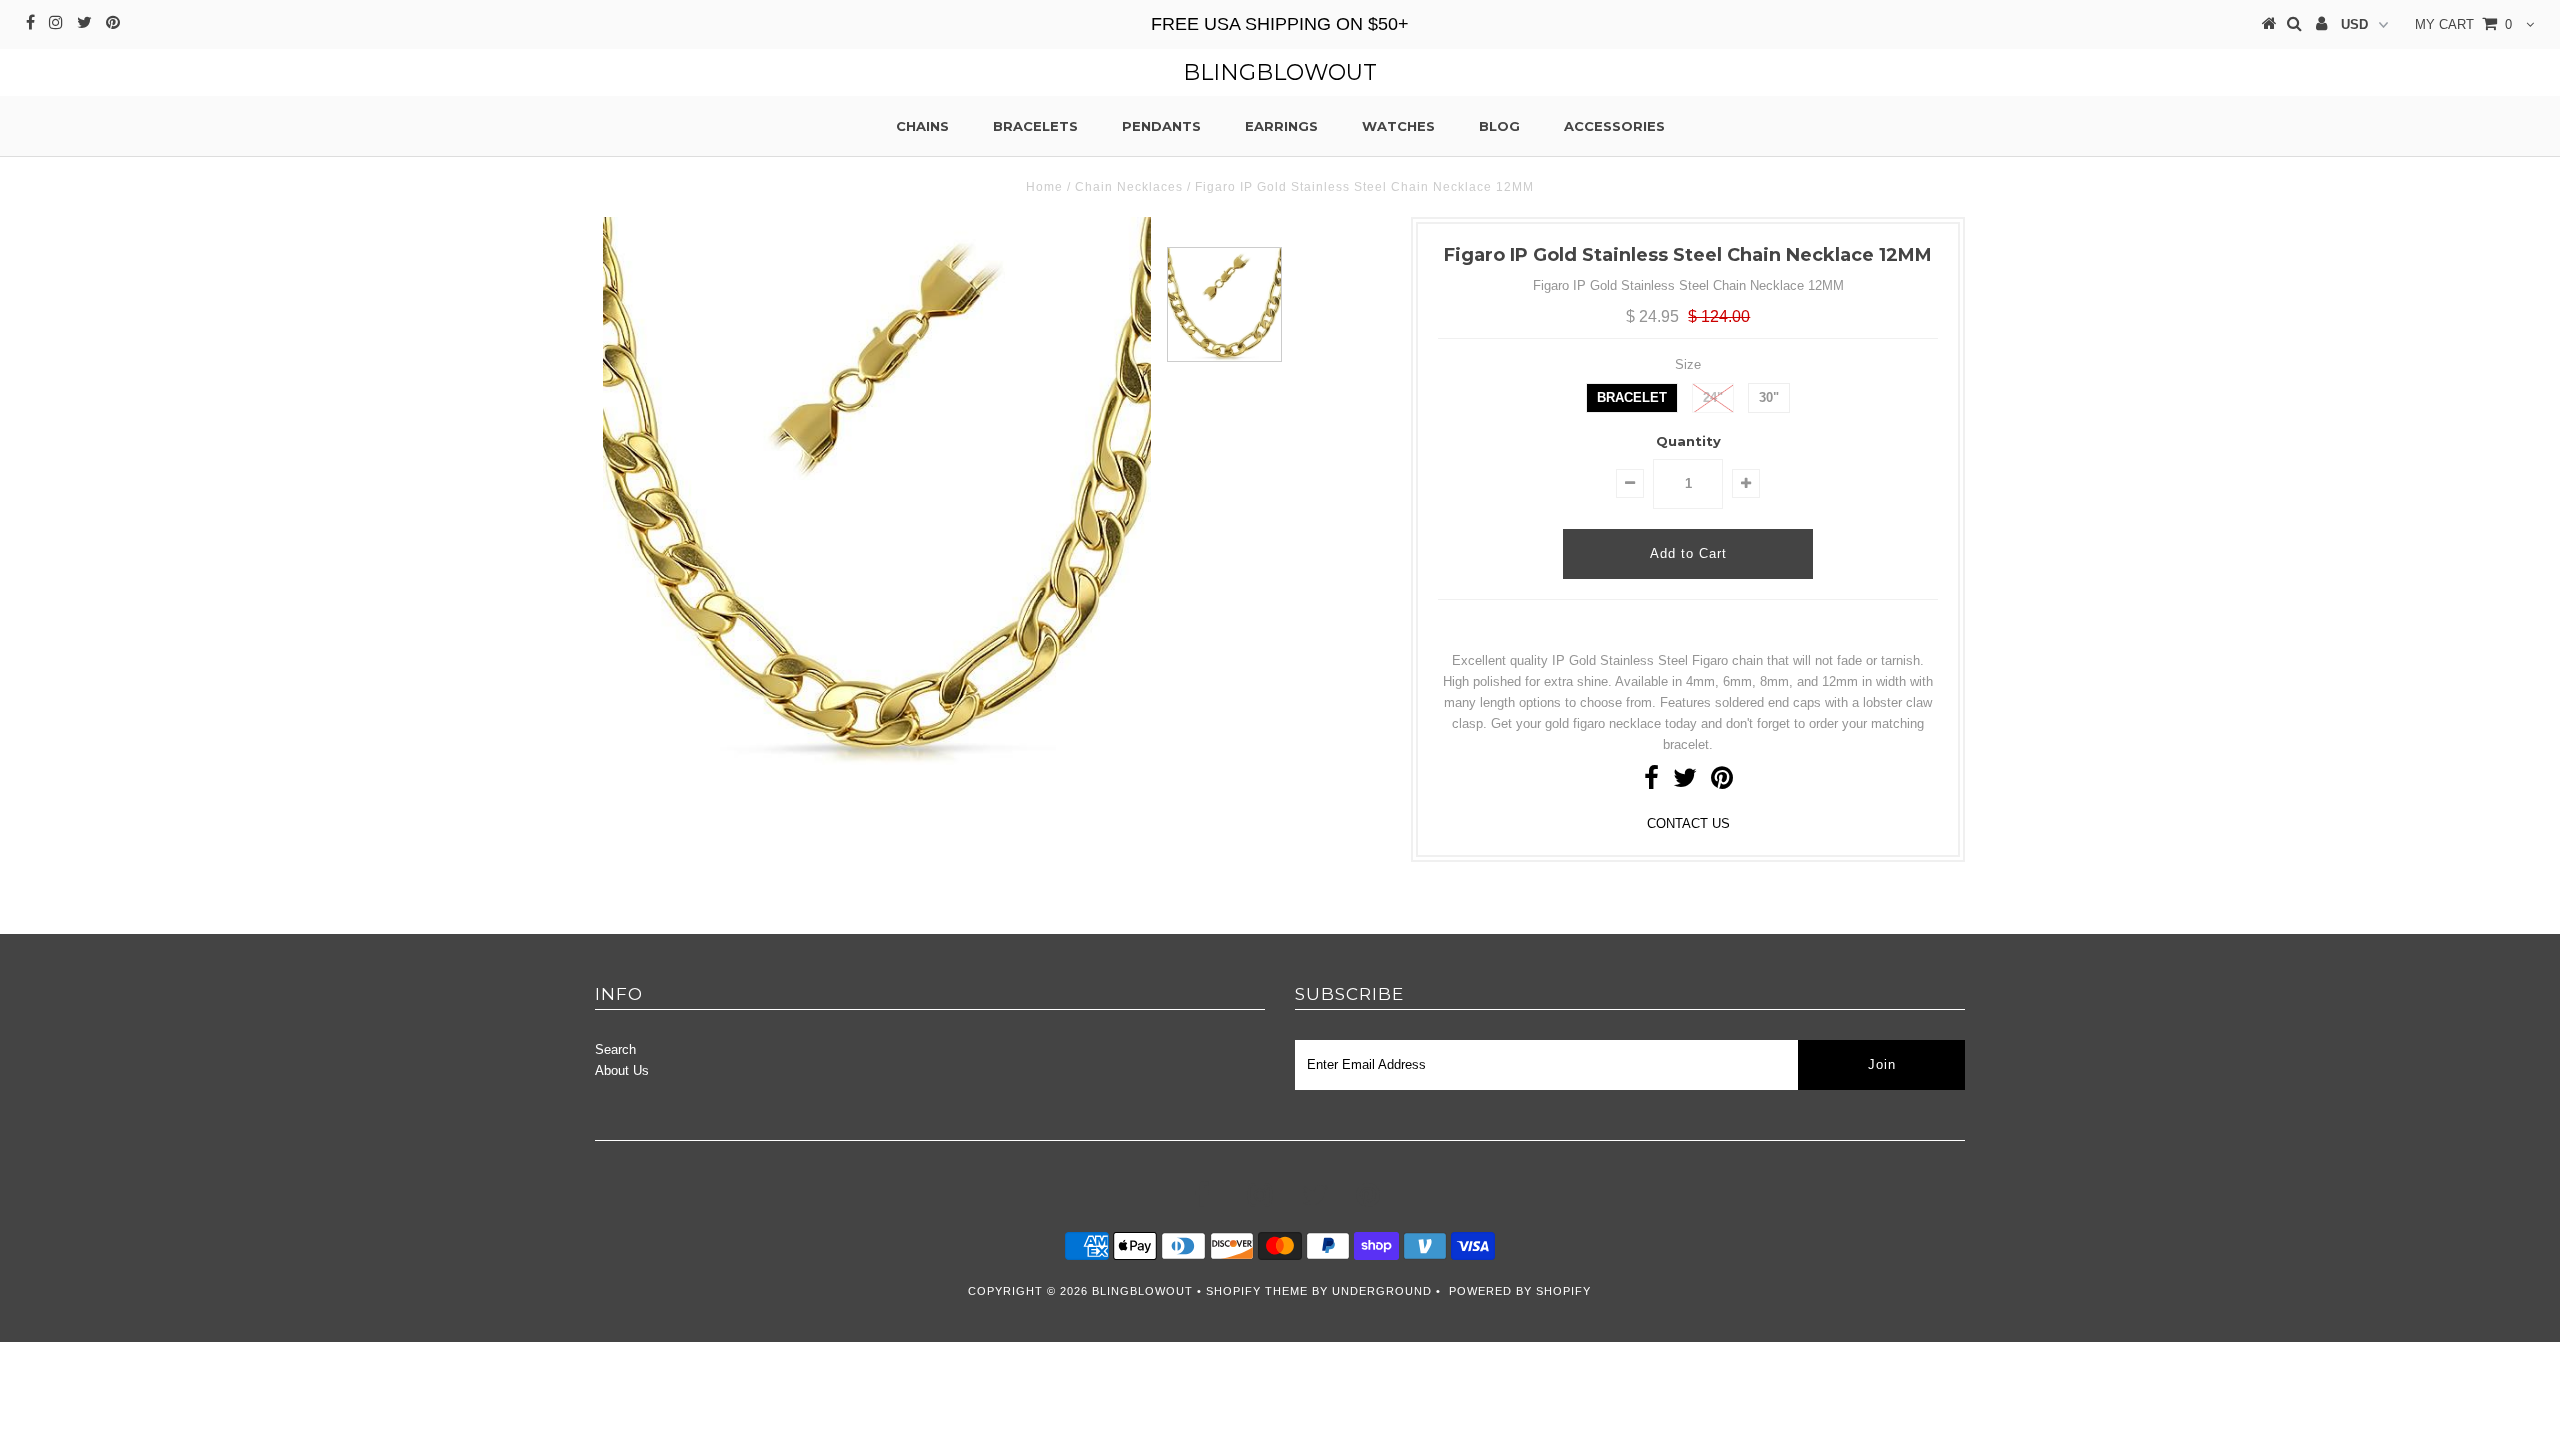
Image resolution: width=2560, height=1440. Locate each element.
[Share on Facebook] (1651, 782)
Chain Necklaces (1129, 187)
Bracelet (1632, 397)
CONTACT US (1688, 823)
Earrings (1281, 126)
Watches (1398, 126)
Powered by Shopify (1520, 1291)
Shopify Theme (1257, 1291)
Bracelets (1035, 126)
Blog (1499, 126)
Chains (922, 126)
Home (1044, 187)
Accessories (1614, 126)
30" (1769, 397)
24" (1713, 397)
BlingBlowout (1280, 72)
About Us (622, 1070)
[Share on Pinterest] (1722, 782)
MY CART (2463, 24)
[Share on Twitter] (1685, 782)
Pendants (1161, 126)
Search (615, 1049)
